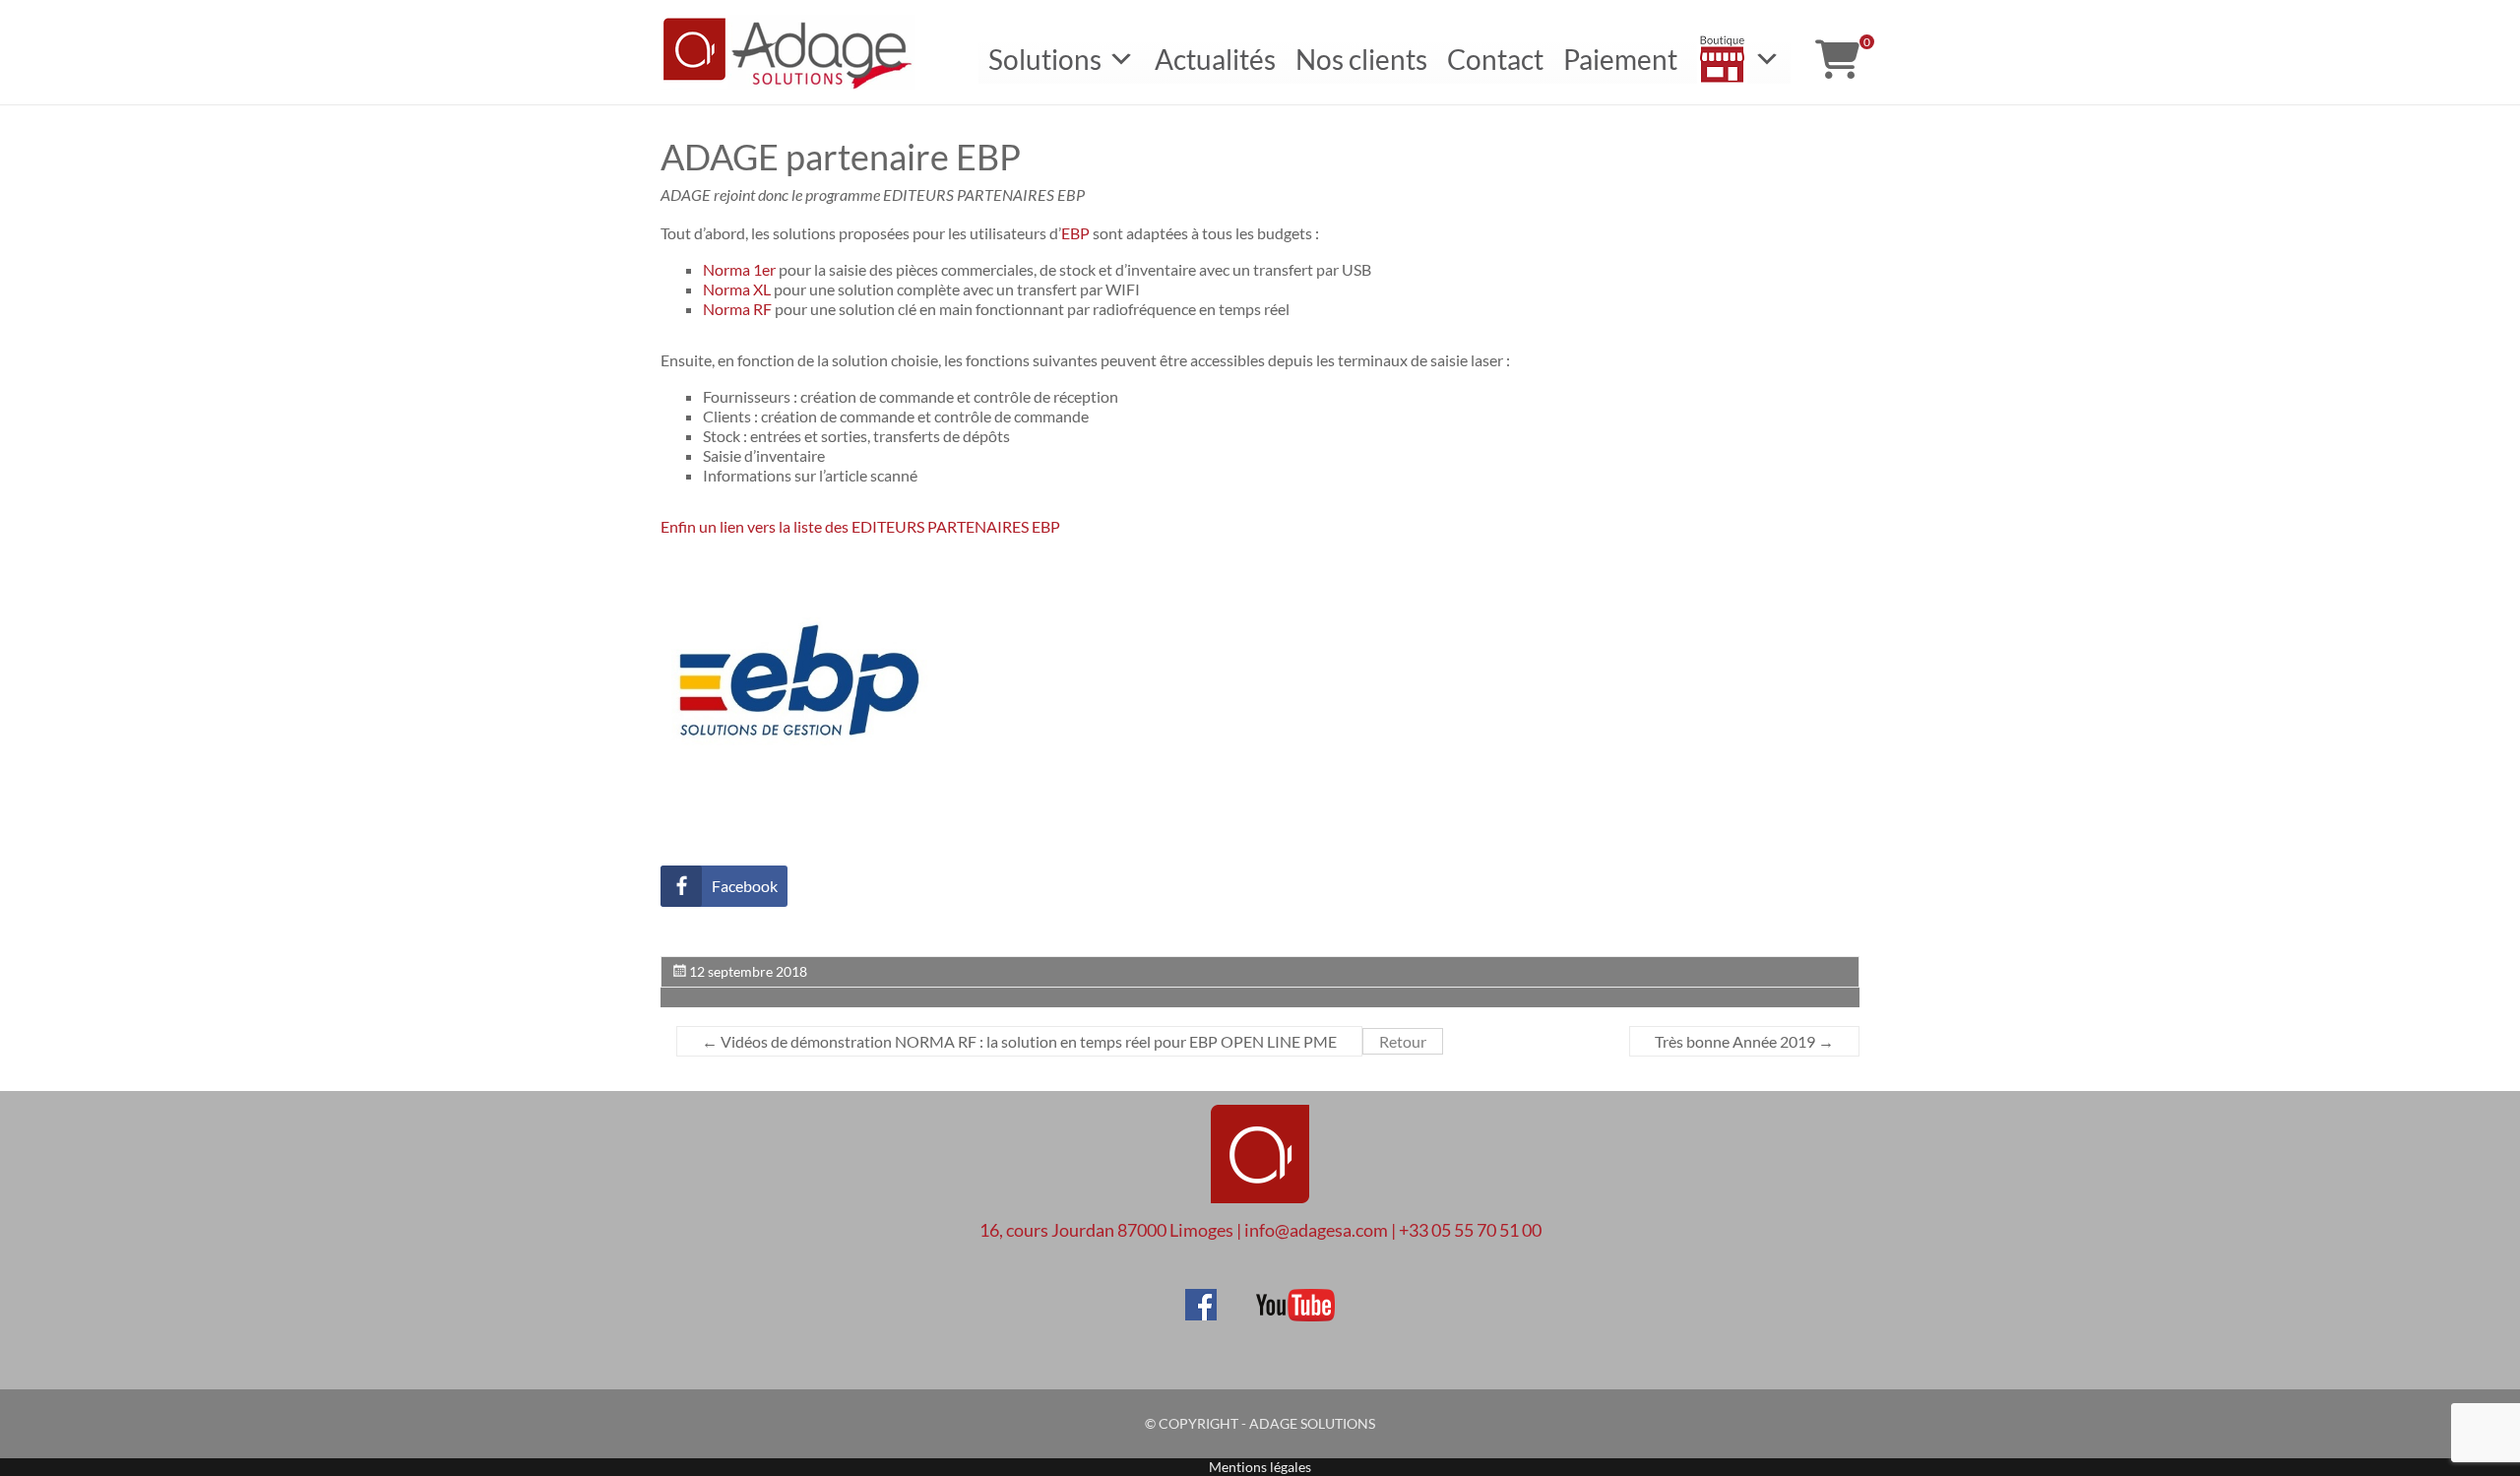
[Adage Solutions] (1260, 1156)
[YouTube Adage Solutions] (1277, 1298)
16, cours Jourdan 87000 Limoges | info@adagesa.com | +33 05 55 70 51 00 (1260, 1230)
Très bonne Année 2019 (1744, 1041)
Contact (1495, 59)
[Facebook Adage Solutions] (1201, 1298)
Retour (1403, 1041)
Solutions (1045, 59)
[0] (1837, 59)
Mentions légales (1260, 1467)
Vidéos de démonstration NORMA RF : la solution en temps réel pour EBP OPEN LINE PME (1019, 1041)
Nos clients (1361, 59)
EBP (1075, 233)
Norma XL (737, 289)
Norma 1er (739, 269)
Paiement (1620, 59)
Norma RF (737, 309)
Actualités (1215, 59)
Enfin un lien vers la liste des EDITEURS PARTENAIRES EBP (862, 526)
